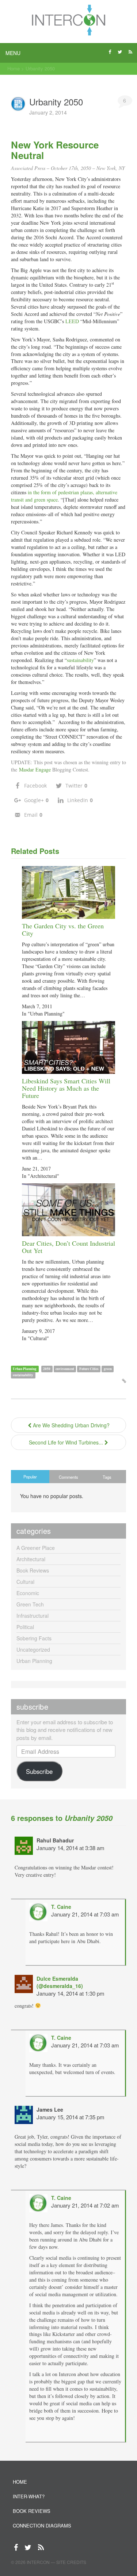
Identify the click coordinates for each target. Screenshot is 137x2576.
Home (14, 68)
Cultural (25, 1582)
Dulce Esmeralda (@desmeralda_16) (60, 1982)
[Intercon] (68, 20)
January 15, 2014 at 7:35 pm (71, 2117)
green (108, 1369)
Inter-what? (29, 2496)
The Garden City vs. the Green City (63, 929)
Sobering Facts (34, 1638)
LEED (72, 321)
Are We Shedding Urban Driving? (71, 1425)
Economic (28, 1593)
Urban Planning (25, 1369)
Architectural (31, 1559)
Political (25, 1627)
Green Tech (30, 1604)
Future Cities (89, 1369)
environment (65, 1369)
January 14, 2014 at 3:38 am (71, 1848)
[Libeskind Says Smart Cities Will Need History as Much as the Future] (68, 1047)
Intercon (38, 2562)
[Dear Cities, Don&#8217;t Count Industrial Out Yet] (68, 1209)
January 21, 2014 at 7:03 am (85, 1914)
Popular (30, 1477)
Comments (68, 1477)
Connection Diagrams (42, 2525)
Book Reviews (33, 1570)
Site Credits (71, 2562)
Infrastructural (33, 1616)
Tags (107, 1477)
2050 (47, 1369)
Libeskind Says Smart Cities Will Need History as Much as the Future (66, 1088)
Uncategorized (33, 1649)
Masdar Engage (35, 769)
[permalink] (124, 1381)
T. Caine (61, 1907)
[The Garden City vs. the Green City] (68, 892)
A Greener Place (36, 1548)
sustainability (80, 660)
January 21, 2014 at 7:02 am (85, 2205)
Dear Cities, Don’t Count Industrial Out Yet (68, 1247)
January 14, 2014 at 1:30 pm (71, 1993)
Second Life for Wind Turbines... (67, 1442)
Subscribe (39, 1771)
